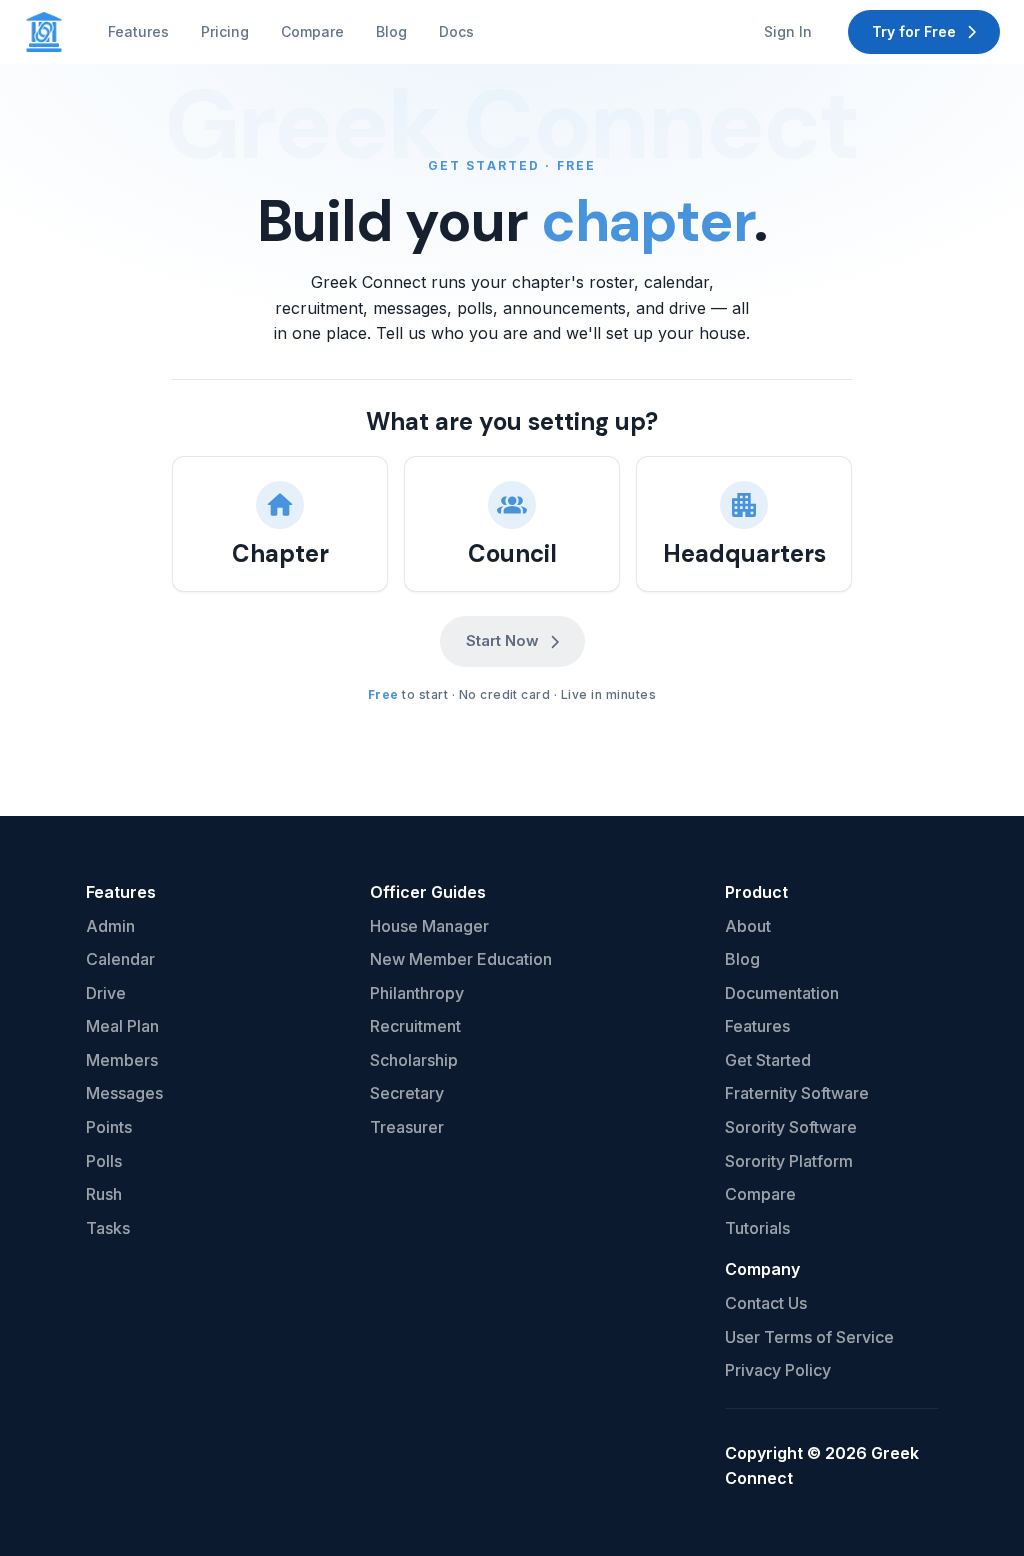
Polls (104, 1161)
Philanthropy (417, 993)
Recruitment (415, 1026)
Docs (456, 31)
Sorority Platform (789, 1161)
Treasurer (407, 1127)
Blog (391, 31)
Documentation (782, 993)
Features (138, 31)
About (748, 926)
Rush (104, 1194)
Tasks (108, 1228)
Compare (312, 31)
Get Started (768, 1060)
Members (122, 1060)
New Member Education (461, 959)
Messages (124, 1093)
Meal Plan (122, 1026)
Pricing (225, 31)
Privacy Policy (778, 1370)
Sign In (788, 31)
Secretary (407, 1093)
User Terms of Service (809, 1337)
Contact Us (766, 1303)
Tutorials (757, 1228)
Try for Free (914, 31)
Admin (110, 926)
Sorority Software (791, 1127)
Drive (106, 993)
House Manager (429, 926)
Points (109, 1127)
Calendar (120, 959)
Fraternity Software (797, 1093)
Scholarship (414, 1060)
